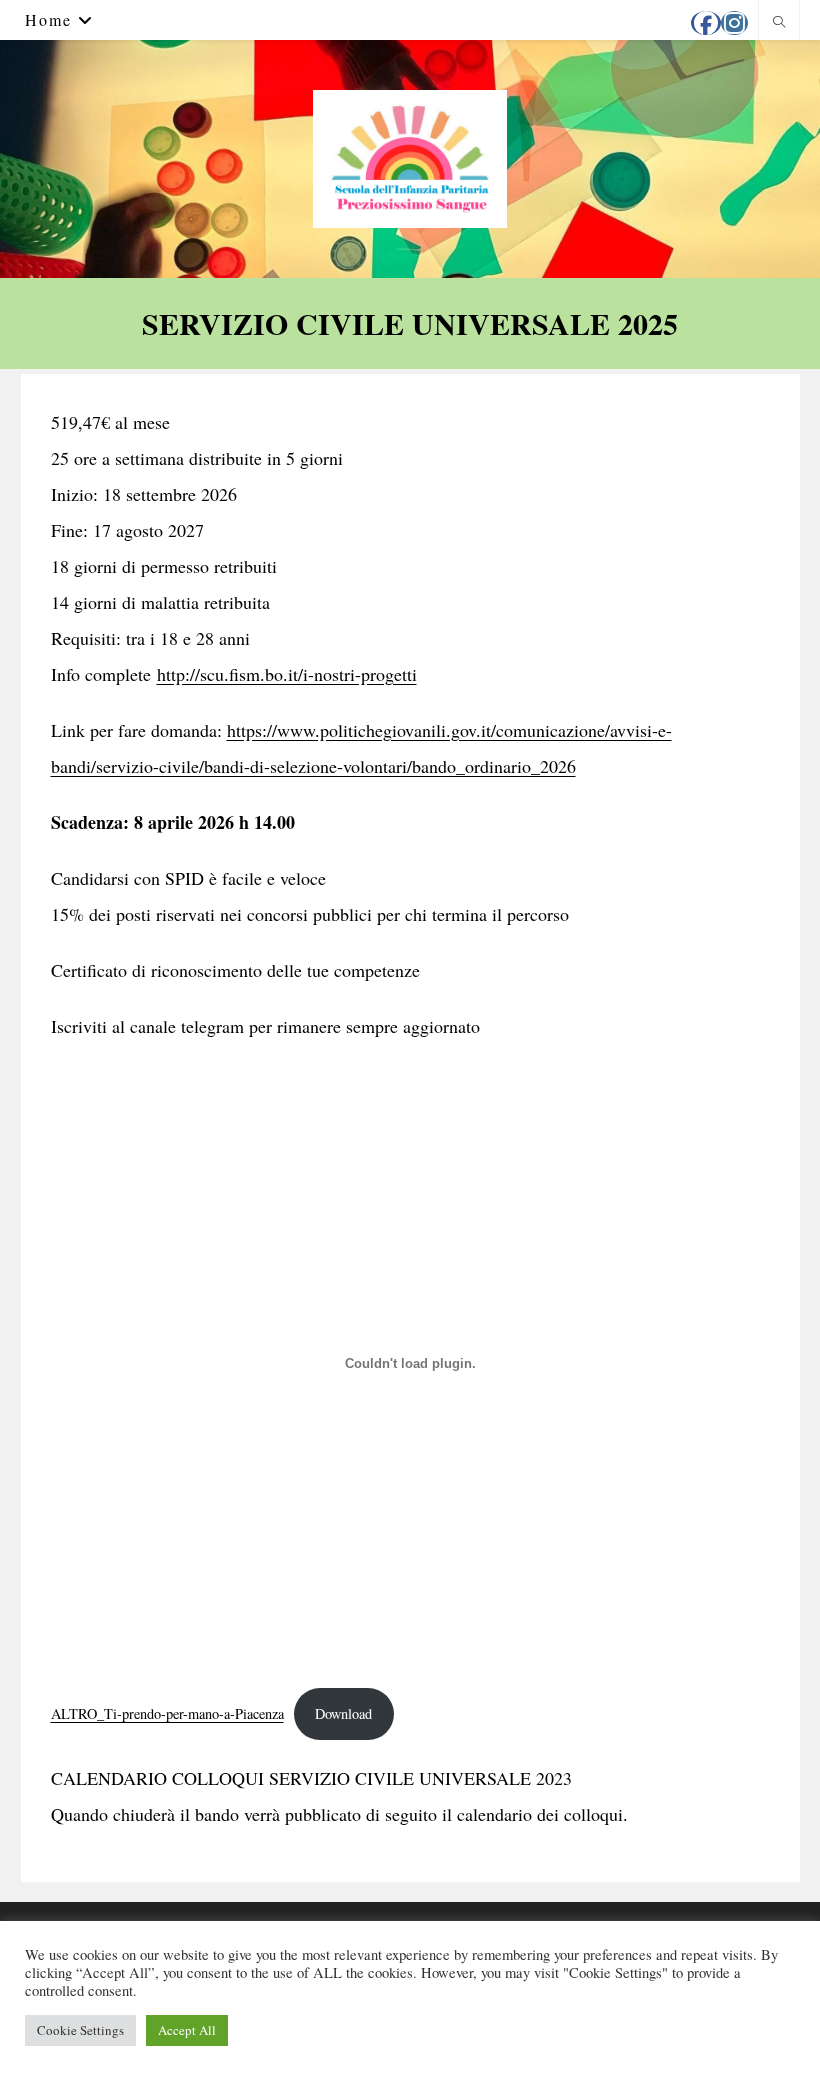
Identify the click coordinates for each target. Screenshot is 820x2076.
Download (343, 1713)
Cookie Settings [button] (80, 2030)
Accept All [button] (187, 2030)
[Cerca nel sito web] (779, 22)
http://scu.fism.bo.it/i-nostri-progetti (287, 674)
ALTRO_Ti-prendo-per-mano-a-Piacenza (167, 1713)
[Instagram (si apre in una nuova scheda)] (734, 23)
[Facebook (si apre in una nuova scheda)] (706, 23)
